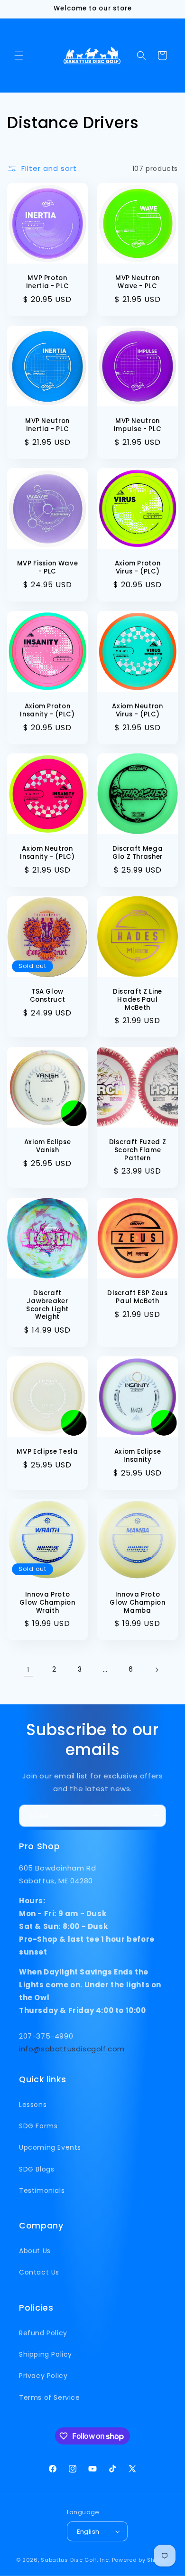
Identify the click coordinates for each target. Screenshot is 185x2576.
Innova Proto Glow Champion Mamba (138, 1603)
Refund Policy (43, 2333)
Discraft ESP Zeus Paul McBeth (137, 1297)
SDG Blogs (37, 2169)
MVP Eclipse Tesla (47, 1452)
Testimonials (42, 2191)
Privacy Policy (43, 2376)
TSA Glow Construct (48, 996)
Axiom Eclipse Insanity (138, 1456)
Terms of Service (50, 2397)
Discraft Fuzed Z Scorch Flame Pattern (138, 1150)
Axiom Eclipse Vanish (48, 1147)
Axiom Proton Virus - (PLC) (138, 568)
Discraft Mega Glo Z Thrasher (138, 853)
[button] (19, 56)
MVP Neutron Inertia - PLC (47, 425)
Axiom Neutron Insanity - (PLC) (47, 853)
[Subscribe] (155, 1816)
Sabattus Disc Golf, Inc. (75, 2560)
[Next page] (157, 1670)
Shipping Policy (46, 2354)
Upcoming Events (50, 2147)
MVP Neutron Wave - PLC (138, 282)
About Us (35, 2251)
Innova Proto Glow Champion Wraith (47, 1603)
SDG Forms (38, 2126)
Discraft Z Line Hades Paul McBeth (138, 1000)
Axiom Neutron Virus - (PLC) (138, 711)
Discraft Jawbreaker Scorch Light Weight (47, 1305)
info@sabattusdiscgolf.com (72, 2049)
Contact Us (39, 2272)
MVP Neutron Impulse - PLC (138, 425)
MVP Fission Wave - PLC (48, 568)
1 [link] (28, 1669)
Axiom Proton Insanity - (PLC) (47, 711)
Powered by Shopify (141, 2560)
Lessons (33, 2105)
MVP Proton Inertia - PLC (48, 282)
